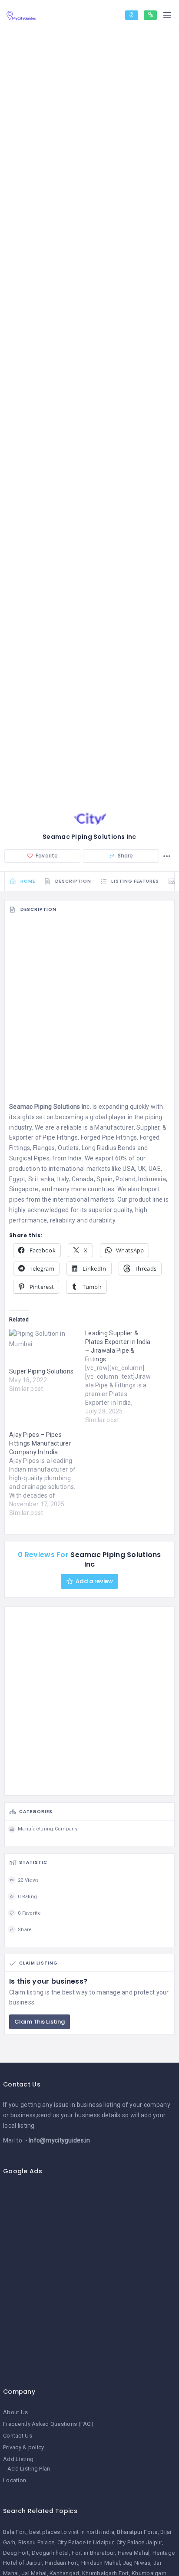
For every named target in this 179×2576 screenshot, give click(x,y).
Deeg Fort (16, 2553)
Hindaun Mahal (101, 2563)
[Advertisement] (89, 1012)
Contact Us (18, 2436)
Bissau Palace (36, 2542)
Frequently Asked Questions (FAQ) (48, 2424)
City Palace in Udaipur (85, 2542)
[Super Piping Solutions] (43, 1348)
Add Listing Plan (29, 2469)
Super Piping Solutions (41, 1371)
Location (15, 2480)
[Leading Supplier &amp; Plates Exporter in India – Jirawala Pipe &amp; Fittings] (123, 1377)
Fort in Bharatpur (93, 2553)
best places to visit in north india (72, 2532)
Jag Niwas (137, 2563)
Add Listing (18, 2459)
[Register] (150, 15)
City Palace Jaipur (139, 2542)
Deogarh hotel (50, 2553)
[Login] (132, 15)
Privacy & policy (23, 2447)
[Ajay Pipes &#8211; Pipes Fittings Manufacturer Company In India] (47, 1474)
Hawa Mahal (134, 2553)
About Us (15, 2412)
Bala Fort (15, 2532)
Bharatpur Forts (137, 2532)
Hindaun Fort (61, 2563)
